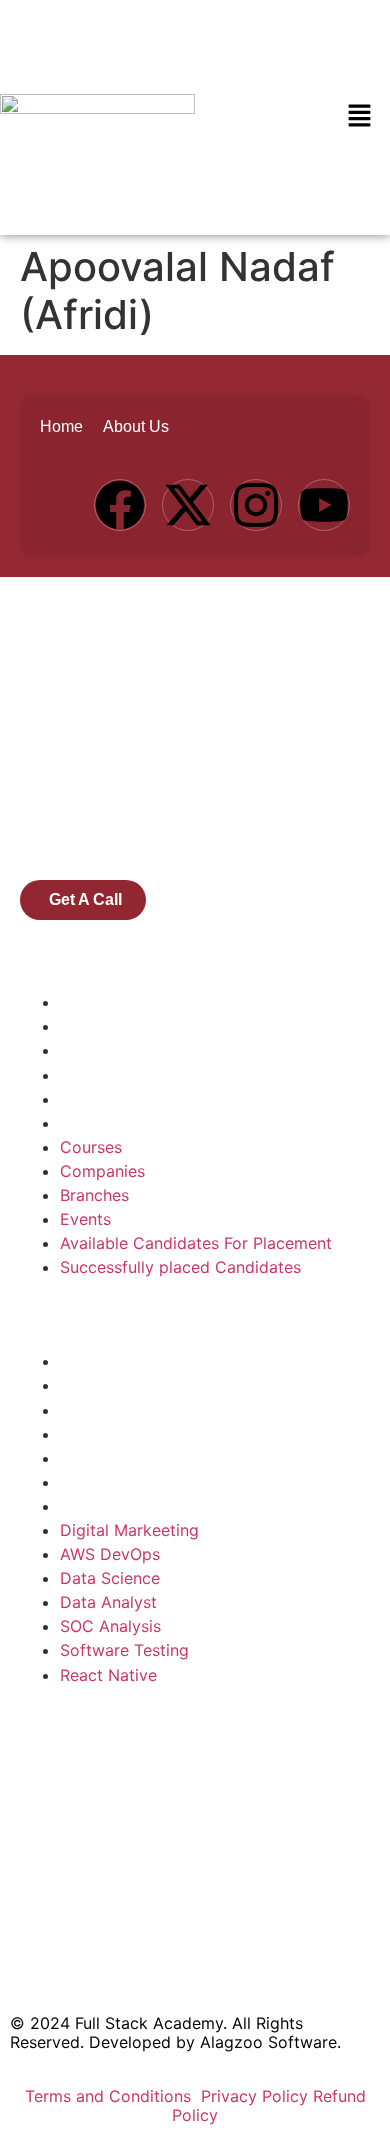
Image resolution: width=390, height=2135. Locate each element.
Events (85, 1075)
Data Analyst (108, 1434)
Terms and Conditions (110, 2096)
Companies (102, 1026)
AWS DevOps (110, 1385)
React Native (108, 1506)
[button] (360, 117)
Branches (94, 1050)
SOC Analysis (110, 1458)
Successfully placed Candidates (180, 1123)
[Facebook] (120, 505)
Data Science (110, 1410)
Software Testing (124, 1482)
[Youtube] (324, 505)
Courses (91, 1002)
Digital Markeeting (129, 1361)
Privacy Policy (254, 2096)
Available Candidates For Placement (196, 1099)
